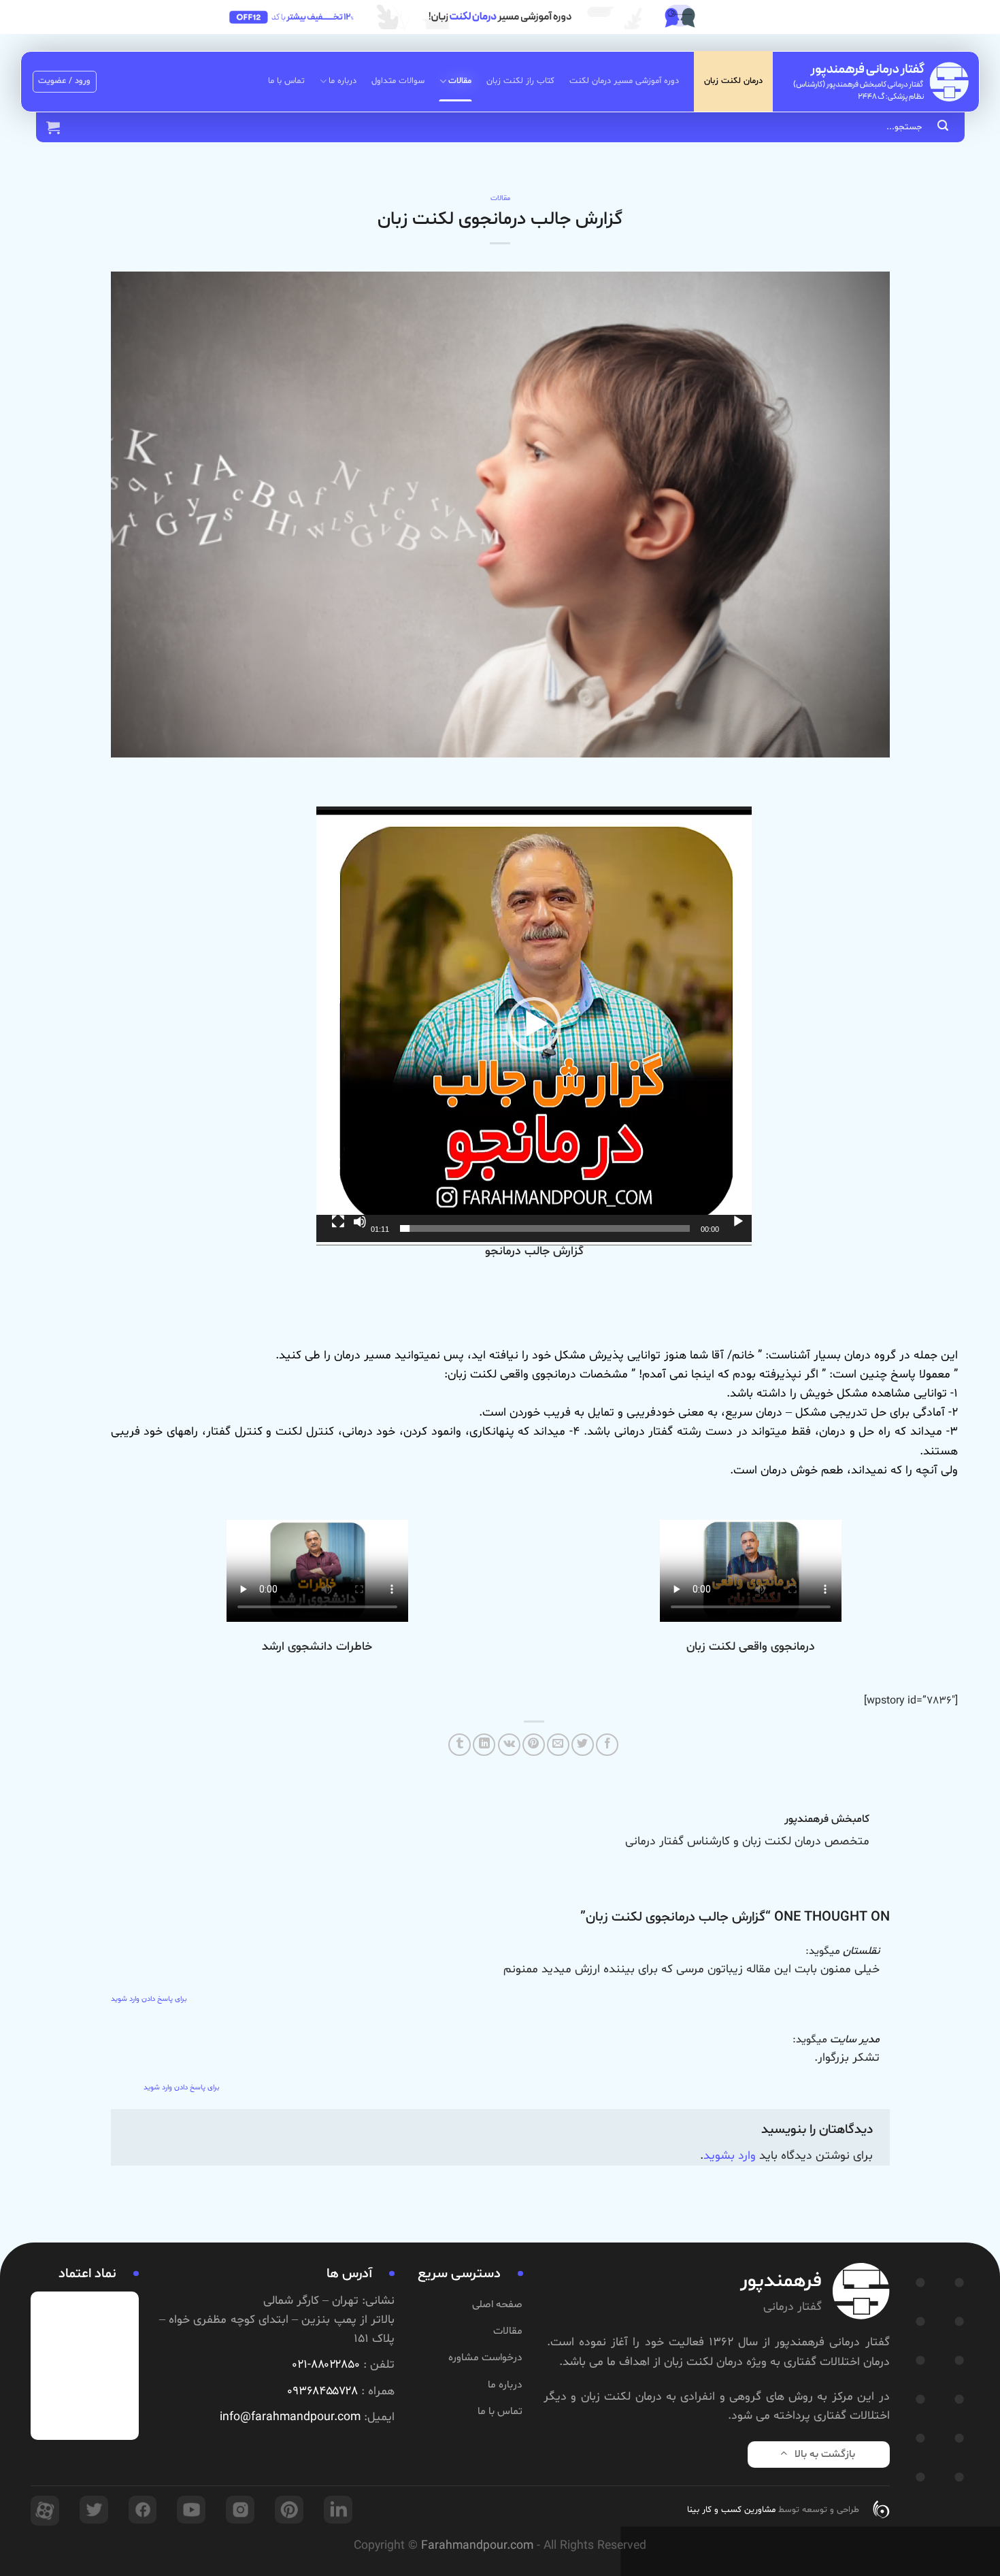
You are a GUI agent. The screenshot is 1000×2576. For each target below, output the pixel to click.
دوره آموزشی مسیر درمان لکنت (624, 81)
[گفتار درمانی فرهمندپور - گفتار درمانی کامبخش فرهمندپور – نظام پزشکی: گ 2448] (881, 81)
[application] (534, 1024)
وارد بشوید (730, 2156)
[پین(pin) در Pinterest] (534, 1745)
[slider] (545, 1228)
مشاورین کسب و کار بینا (731, 2510)
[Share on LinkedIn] (484, 1745)
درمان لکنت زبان (733, 81)
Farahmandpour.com (477, 2546)
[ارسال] (943, 127)
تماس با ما (286, 81)
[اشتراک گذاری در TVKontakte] (509, 1745)
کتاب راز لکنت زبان (520, 81)
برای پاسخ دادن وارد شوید (149, 1999)
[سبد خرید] (53, 127)
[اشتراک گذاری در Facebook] (607, 1745)
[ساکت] (360, 1222)
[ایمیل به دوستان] (558, 1745)
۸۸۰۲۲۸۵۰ (335, 2365)
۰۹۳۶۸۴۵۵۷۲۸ (322, 2392)
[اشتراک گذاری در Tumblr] (460, 1745)
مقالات (460, 81)
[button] (534, 1024)
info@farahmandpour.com (290, 2417)
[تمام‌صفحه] (338, 1222)
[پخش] (738, 1222)
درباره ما (343, 81)
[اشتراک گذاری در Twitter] (583, 1745)
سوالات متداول (398, 81)
